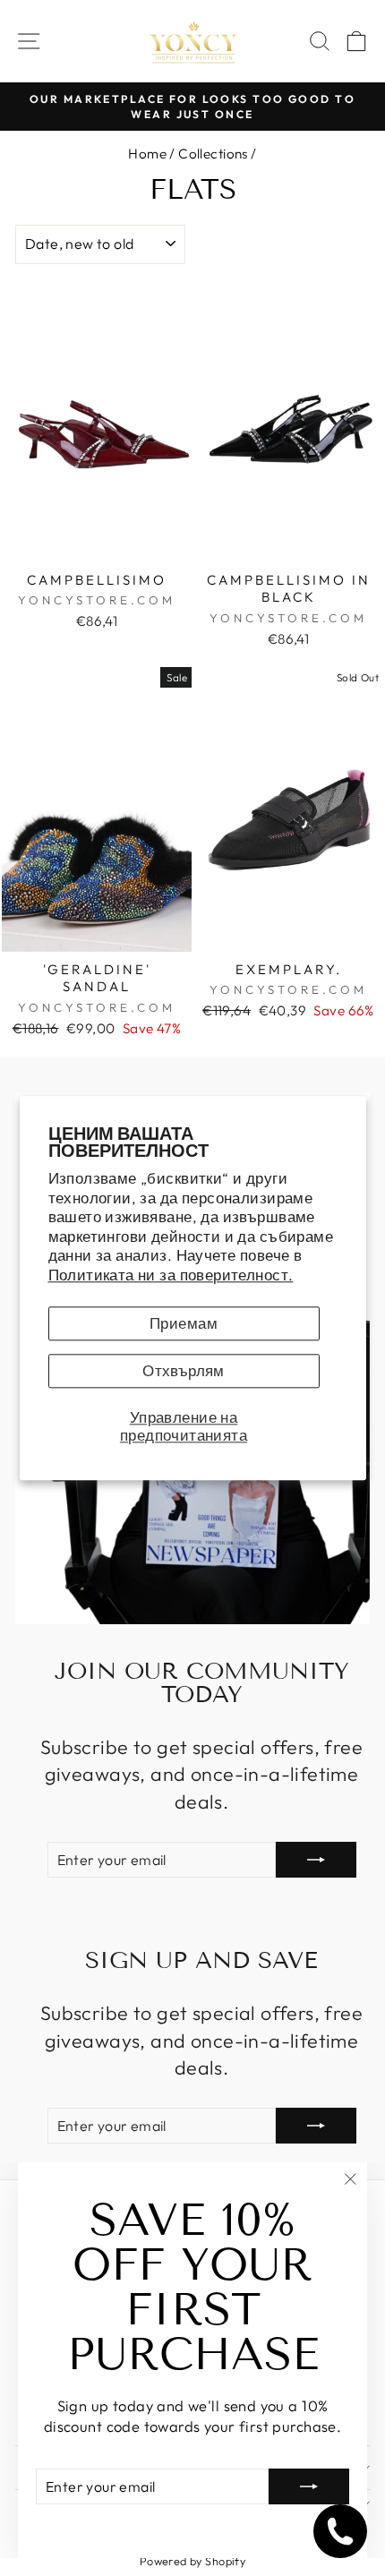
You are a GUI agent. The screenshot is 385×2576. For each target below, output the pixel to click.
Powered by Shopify (192, 2561)
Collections (213, 154)
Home (147, 154)
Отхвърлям (184, 1371)
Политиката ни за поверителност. (171, 1275)
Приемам (184, 1324)
